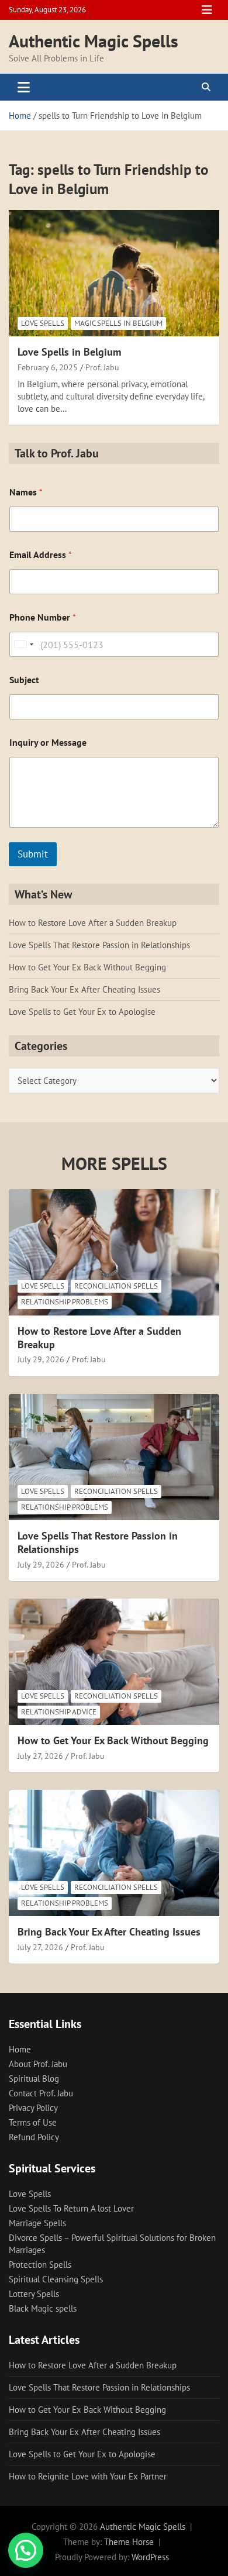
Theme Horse (129, 2542)
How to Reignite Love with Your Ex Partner (88, 2476)
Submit (33, 854)
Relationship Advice (59, 1712)
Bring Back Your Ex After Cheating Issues (84, 989)
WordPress (150, 2557)
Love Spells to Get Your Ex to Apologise (82, 1012)
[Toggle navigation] (24, 87)
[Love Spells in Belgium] (114, 273)
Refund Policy (34, 2137)
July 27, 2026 (40, 1756)
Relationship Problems (65, 1302)
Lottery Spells (34, 2294)
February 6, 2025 (48, 367)
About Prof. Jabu (38, 2064)
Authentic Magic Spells (94, 41)
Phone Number (43, 617)
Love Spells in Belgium (69, 352)
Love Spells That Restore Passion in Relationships (99, 945)
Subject (24, 680)
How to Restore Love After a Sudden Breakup (93, 923)
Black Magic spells (43, 2308)
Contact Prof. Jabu (41, 2093)
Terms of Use (33, 2122)
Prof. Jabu (102, 367)
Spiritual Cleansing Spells (56, 2279)
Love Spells (43, 323)
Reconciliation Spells (116, 1286)
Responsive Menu (207, 10)
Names (26, 492)
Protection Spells (40, 2265)
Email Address (41, 555)
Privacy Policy (33, 2108)
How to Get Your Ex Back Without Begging (87, 967)
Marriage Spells (37, 2223)
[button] (26, 2550)
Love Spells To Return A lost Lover (71, 2208)
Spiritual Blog (34, 2079)
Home (20, 2049)
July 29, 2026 (41, 1359)
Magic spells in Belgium (118, 323)
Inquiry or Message (48, 743)
